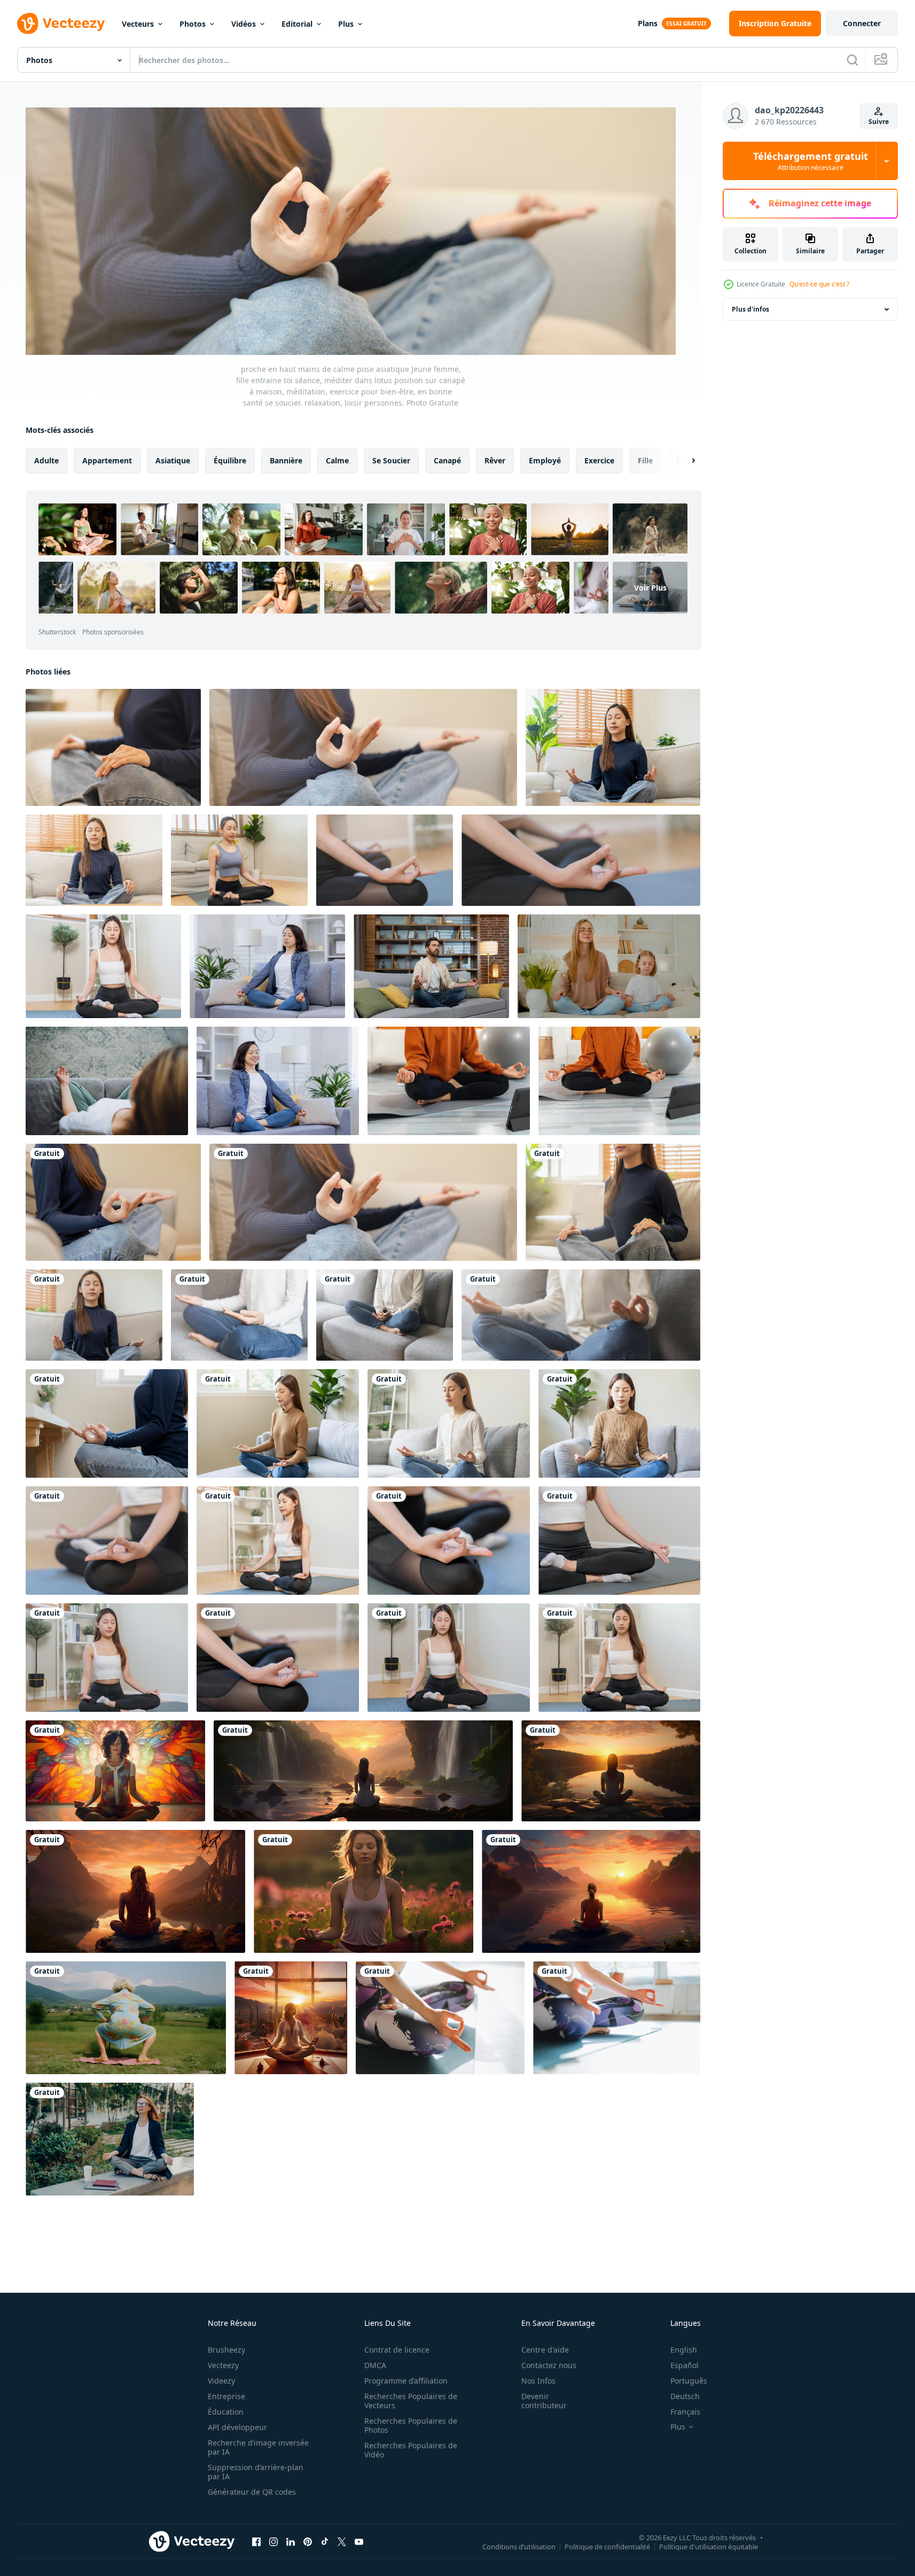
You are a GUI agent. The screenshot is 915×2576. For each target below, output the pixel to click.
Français (685, 2412)
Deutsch (685, 2396)
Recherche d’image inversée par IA (258, 2447)
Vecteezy (223, 2365)
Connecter (862, 23)
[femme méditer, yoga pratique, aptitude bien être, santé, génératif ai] (115, 1771)
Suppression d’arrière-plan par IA (256, 2472)
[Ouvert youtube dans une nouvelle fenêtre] (359, 2541)
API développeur (237, 2427)
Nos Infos (538, 2381)
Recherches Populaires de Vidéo (411, 2450)
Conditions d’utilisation (519, 2546)
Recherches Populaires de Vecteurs (411, 2401)
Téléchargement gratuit (811, 161)
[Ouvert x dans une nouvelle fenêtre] (342, 2541)
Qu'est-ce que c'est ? (819, 284)
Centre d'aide (545, 2350)
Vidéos (244, 24)
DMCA (375, 2365)
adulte (46, 460)
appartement (107, 460)
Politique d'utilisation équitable (709, 2546)
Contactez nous (549, 2365)
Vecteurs (138, 24)
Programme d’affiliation (406, 2381)
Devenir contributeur (544, 2401)
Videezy (221, 2381)
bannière (286, 460)
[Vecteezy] (61, 24)
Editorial (297, 24)
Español (685, 2365)
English (684, 2350)
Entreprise (226, 2396)
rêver (495, 460)
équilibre (230, 460)
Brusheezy (226, 2350)
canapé (447, 460)
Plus (346, 24)
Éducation (226, 2412)
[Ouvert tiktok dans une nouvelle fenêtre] (325, 2541)
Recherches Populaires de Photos (411, 2425)
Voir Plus (650, 588)
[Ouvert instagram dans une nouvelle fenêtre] (273, 2541)
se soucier (391, 460)
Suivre (879, 122)
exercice (599, 460)
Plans (648, 23)
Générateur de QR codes (252, 2492)
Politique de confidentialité (607, 2546)
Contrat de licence (397, 2350)
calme (337, 460)
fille (645, 460)
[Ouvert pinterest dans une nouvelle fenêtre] (308, 2541)
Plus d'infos (750, 309)
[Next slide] (684, 461)
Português (689, 2381)
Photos (193, 24)
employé (545, 460)
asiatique (173, 460)
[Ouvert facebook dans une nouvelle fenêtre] (256, 2541)
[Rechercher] (853, 60)
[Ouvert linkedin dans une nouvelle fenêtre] (291, 2541)
